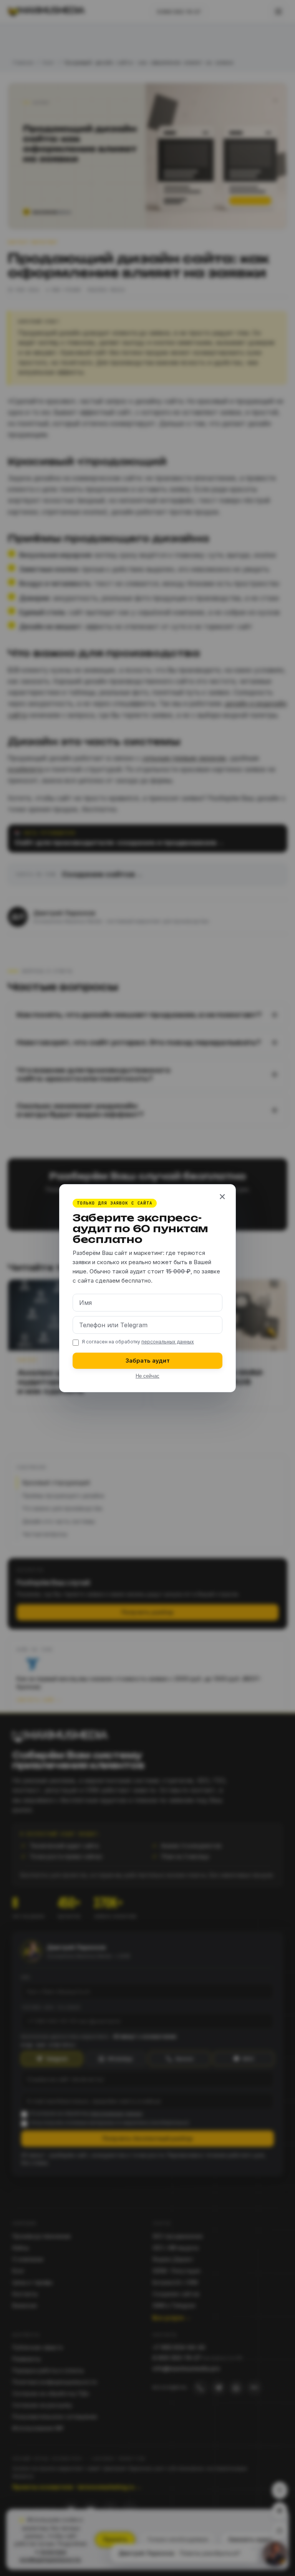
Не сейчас (147, 1376)
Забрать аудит (148, 1360)
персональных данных (168, 1341)
